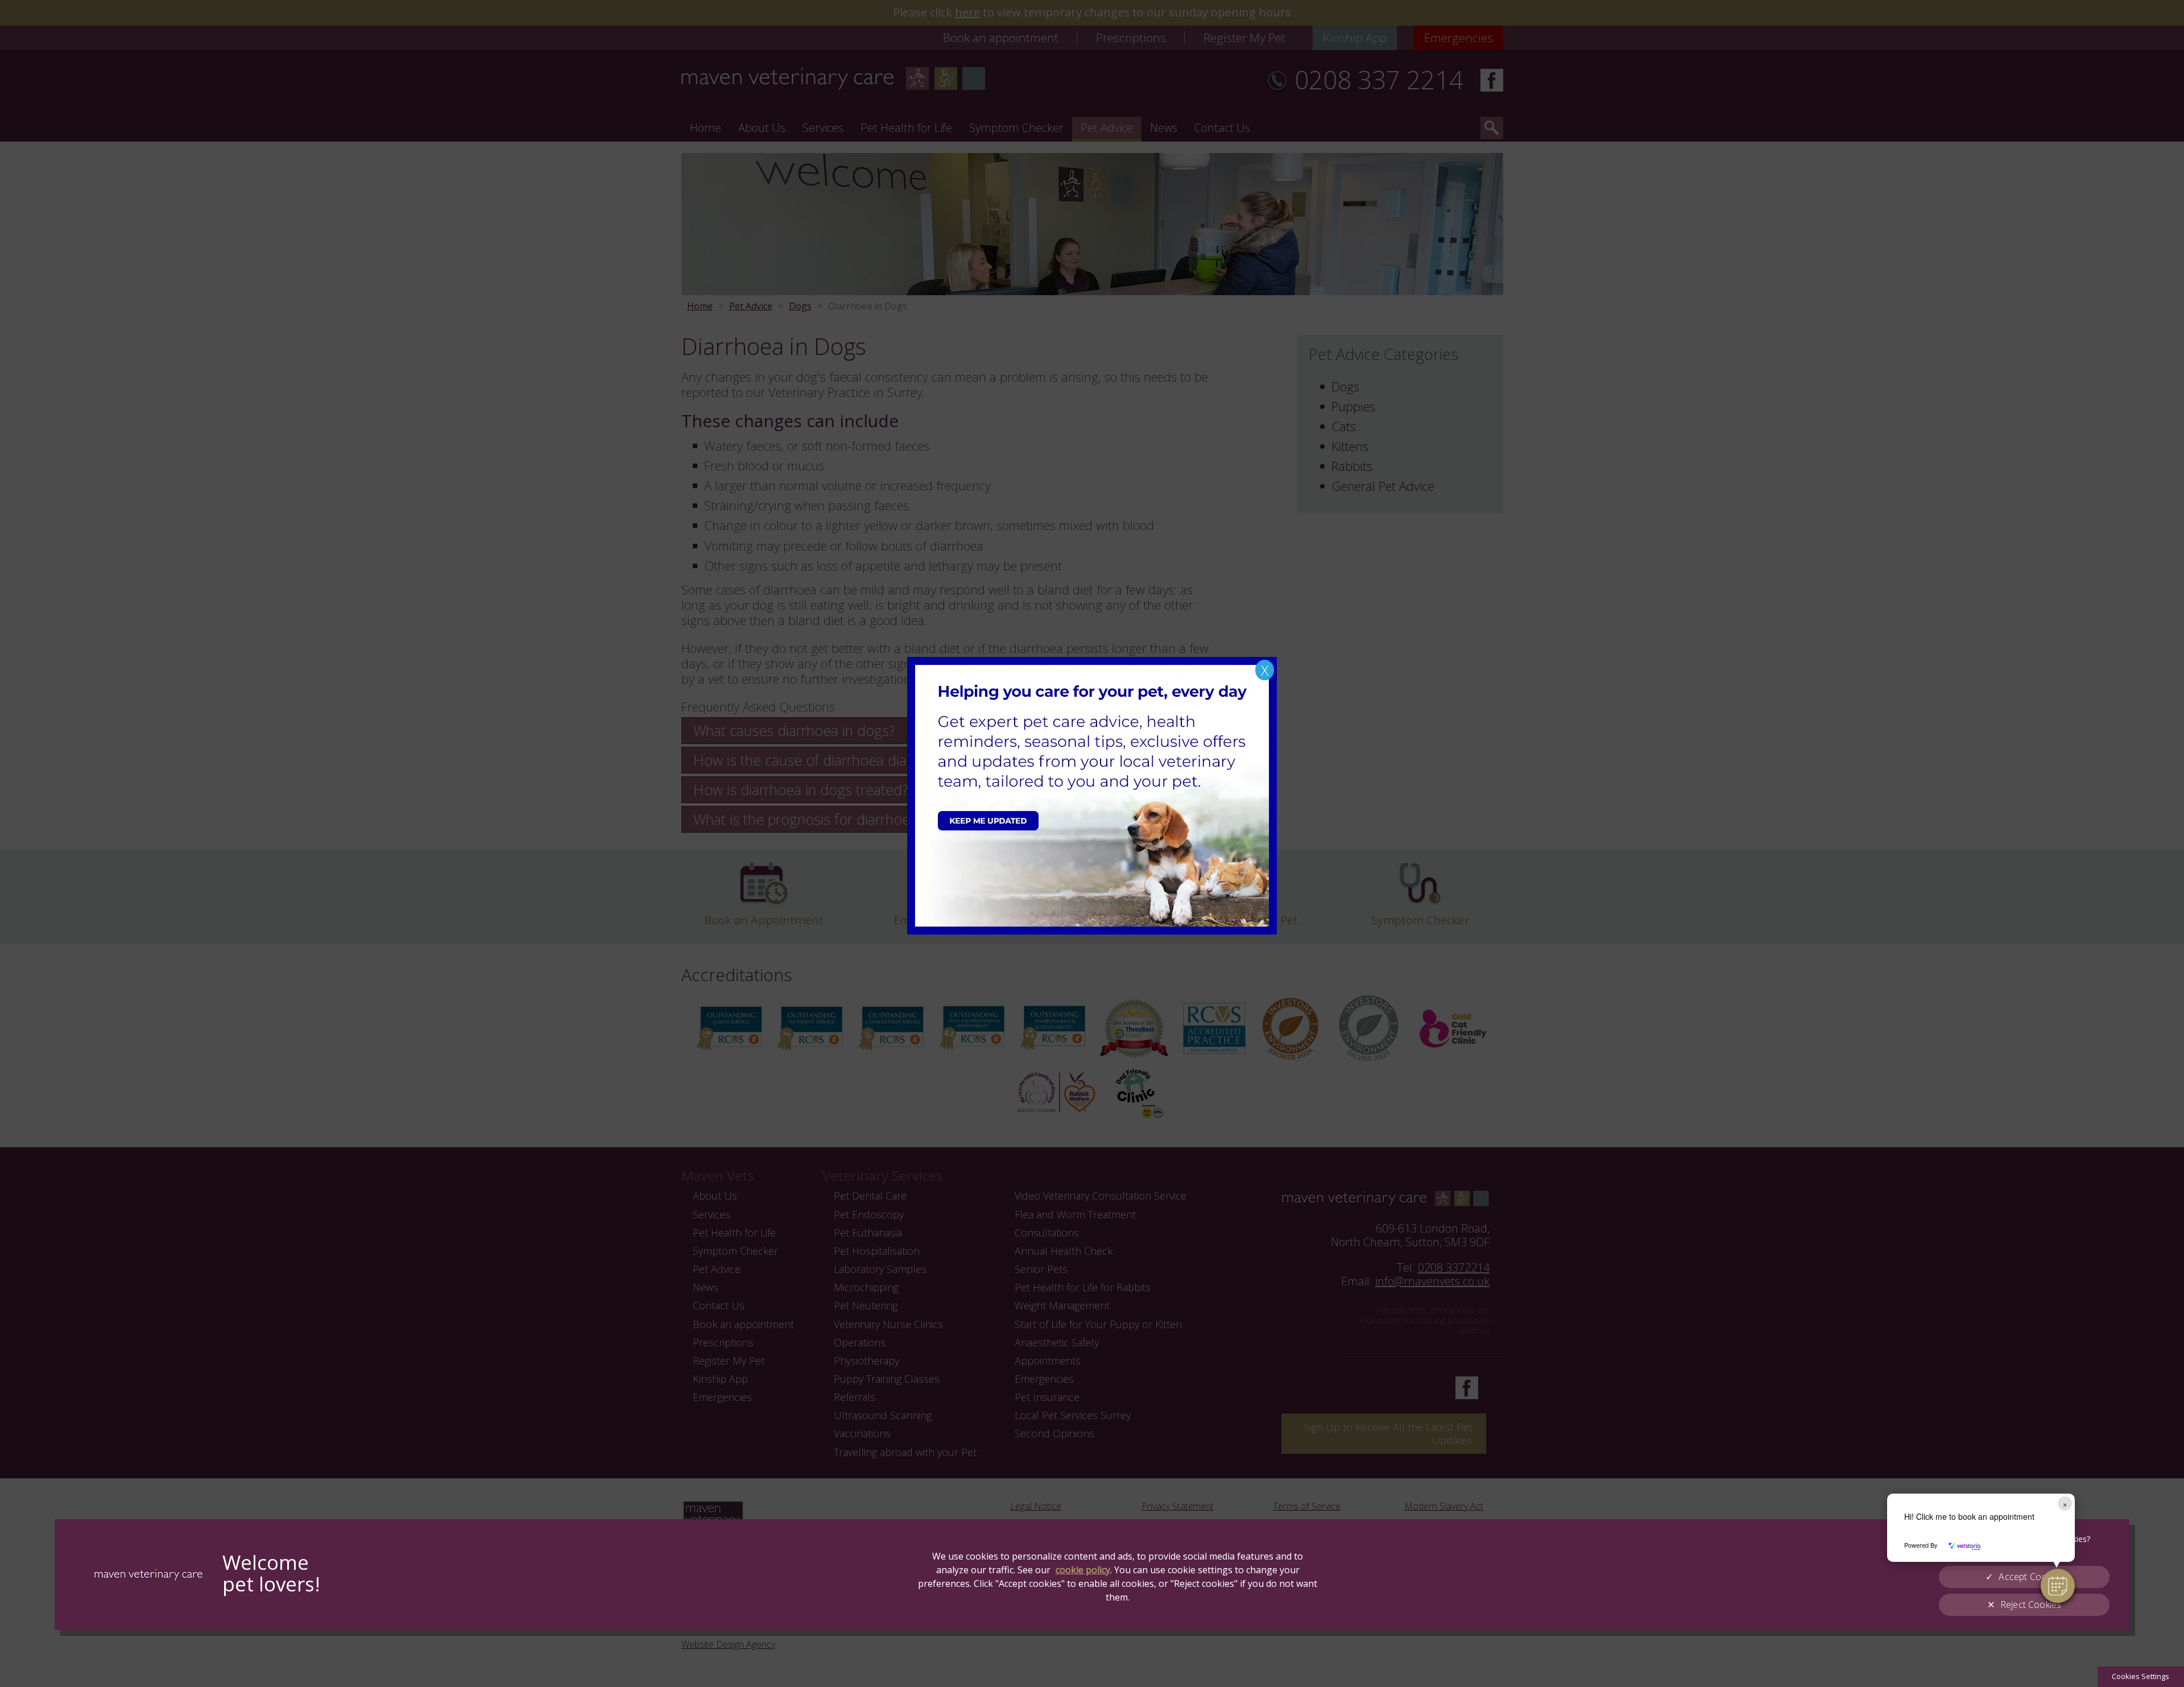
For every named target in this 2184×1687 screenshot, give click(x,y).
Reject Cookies (2031, 1605)
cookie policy (1083, 1570)
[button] (2058, 1586)
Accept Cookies (2030, 1577)
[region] (1092, 1575)
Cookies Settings (2140, 1676)
